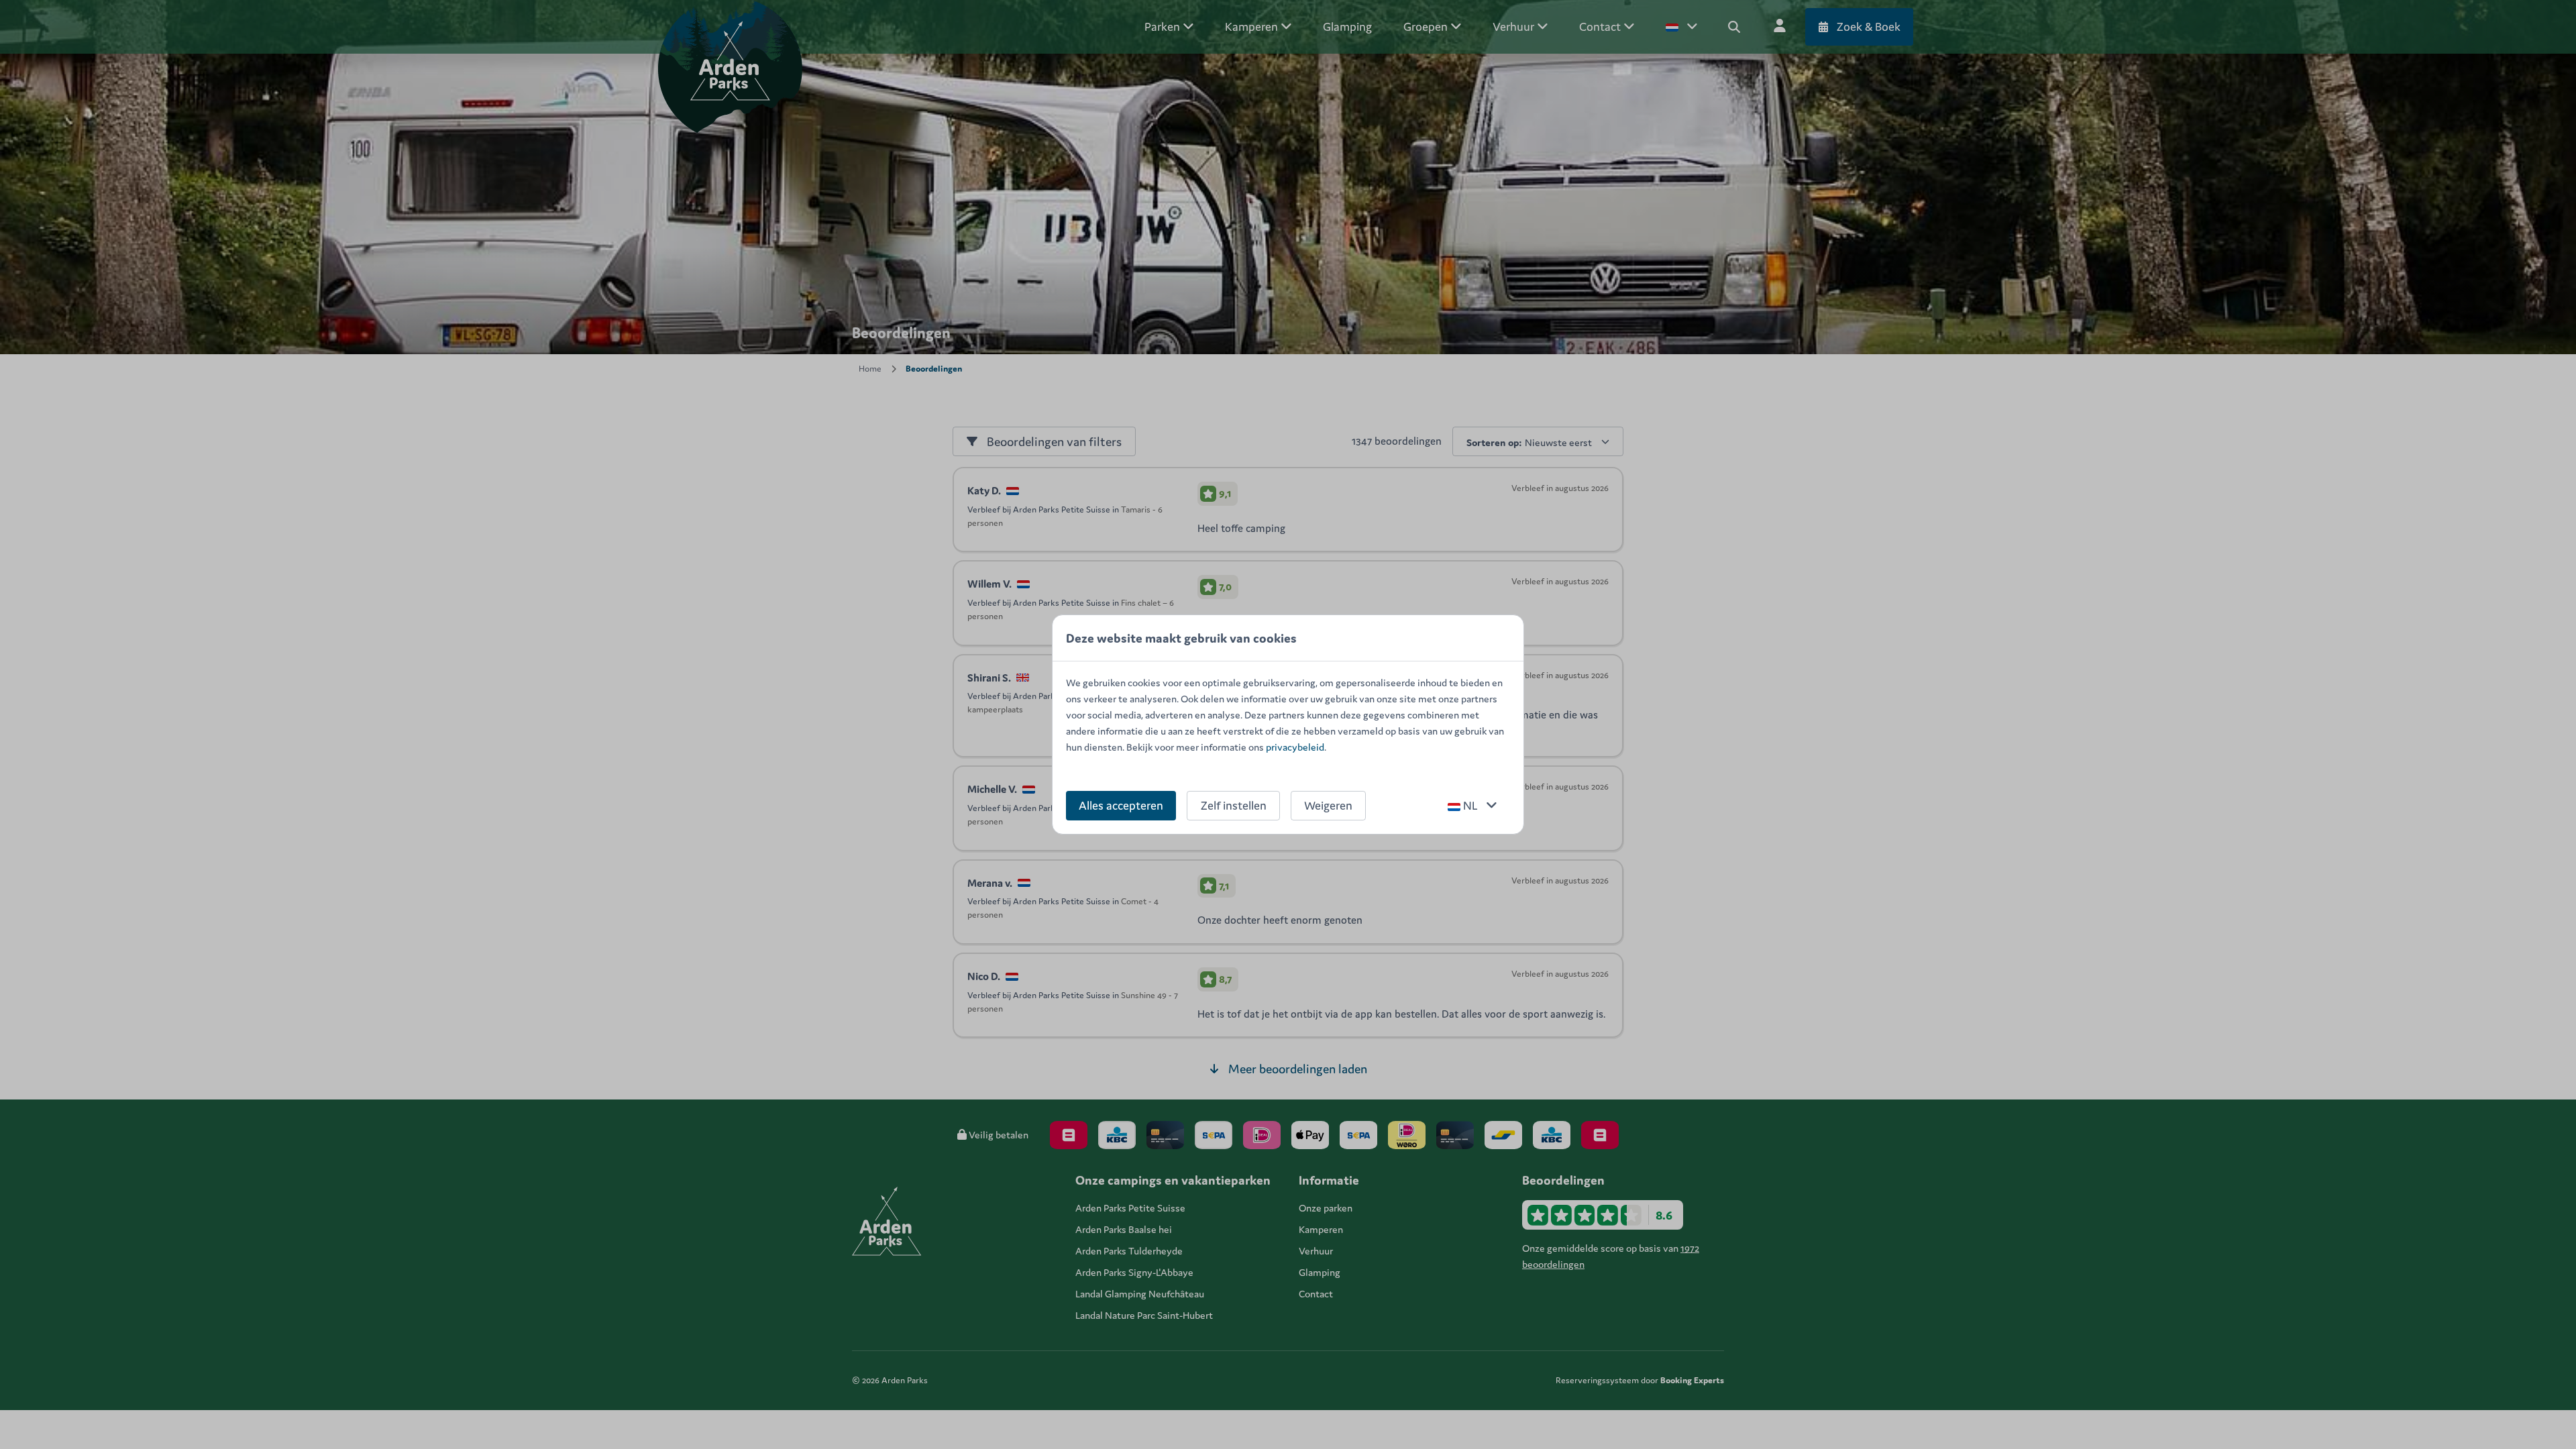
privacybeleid (1295, 747)
